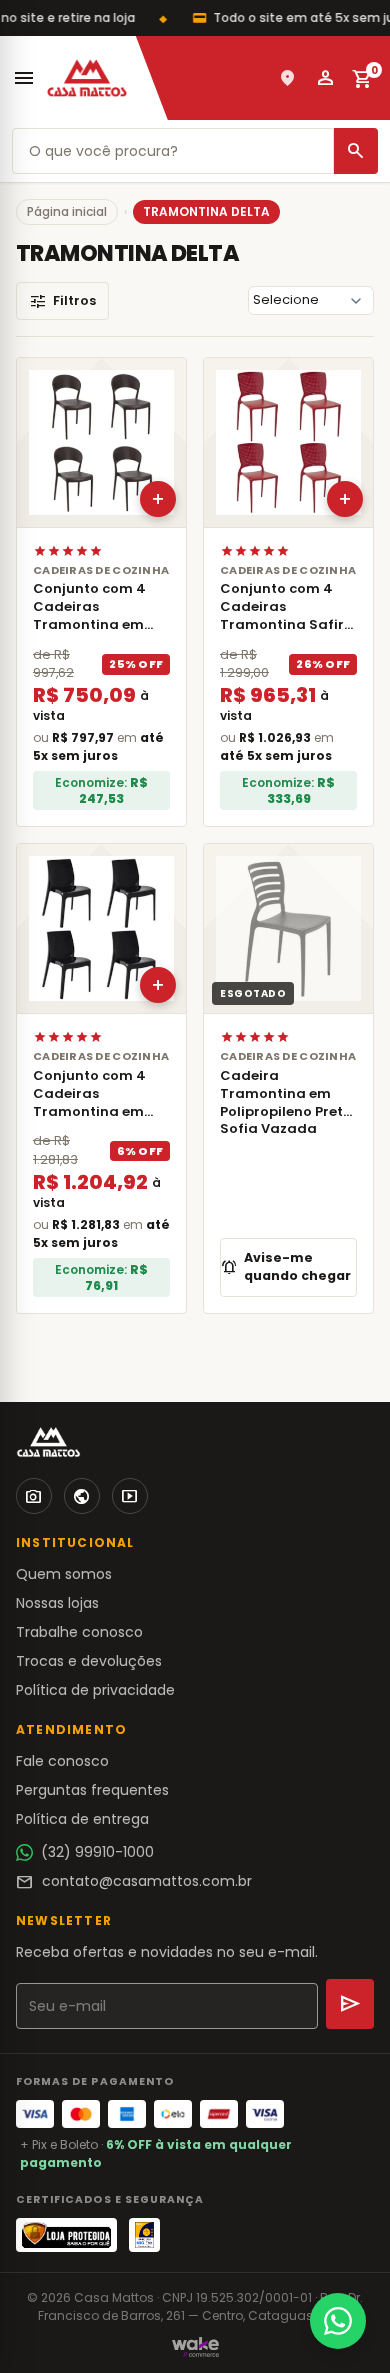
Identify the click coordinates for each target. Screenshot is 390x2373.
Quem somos (64, 1574)
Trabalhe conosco (79, 1632)
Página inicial (67, 211)
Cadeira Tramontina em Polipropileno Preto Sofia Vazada (286, 1102)
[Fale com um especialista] (338, 2321)
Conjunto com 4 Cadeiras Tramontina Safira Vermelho (287, 615)
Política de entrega (82, 1819)
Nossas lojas (57, 1603)
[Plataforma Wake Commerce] (195, 2347)
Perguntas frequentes (92, 1790)
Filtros (62, 301)
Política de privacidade (95, 1690)
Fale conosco (62, 1761)
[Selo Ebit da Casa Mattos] (144, 2235)
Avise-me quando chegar (286, 1267)
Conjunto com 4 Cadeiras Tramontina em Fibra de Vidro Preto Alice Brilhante (89, 1120)
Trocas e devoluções (89, 1661)
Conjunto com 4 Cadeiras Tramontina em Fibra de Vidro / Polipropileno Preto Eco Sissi (99, 633)
